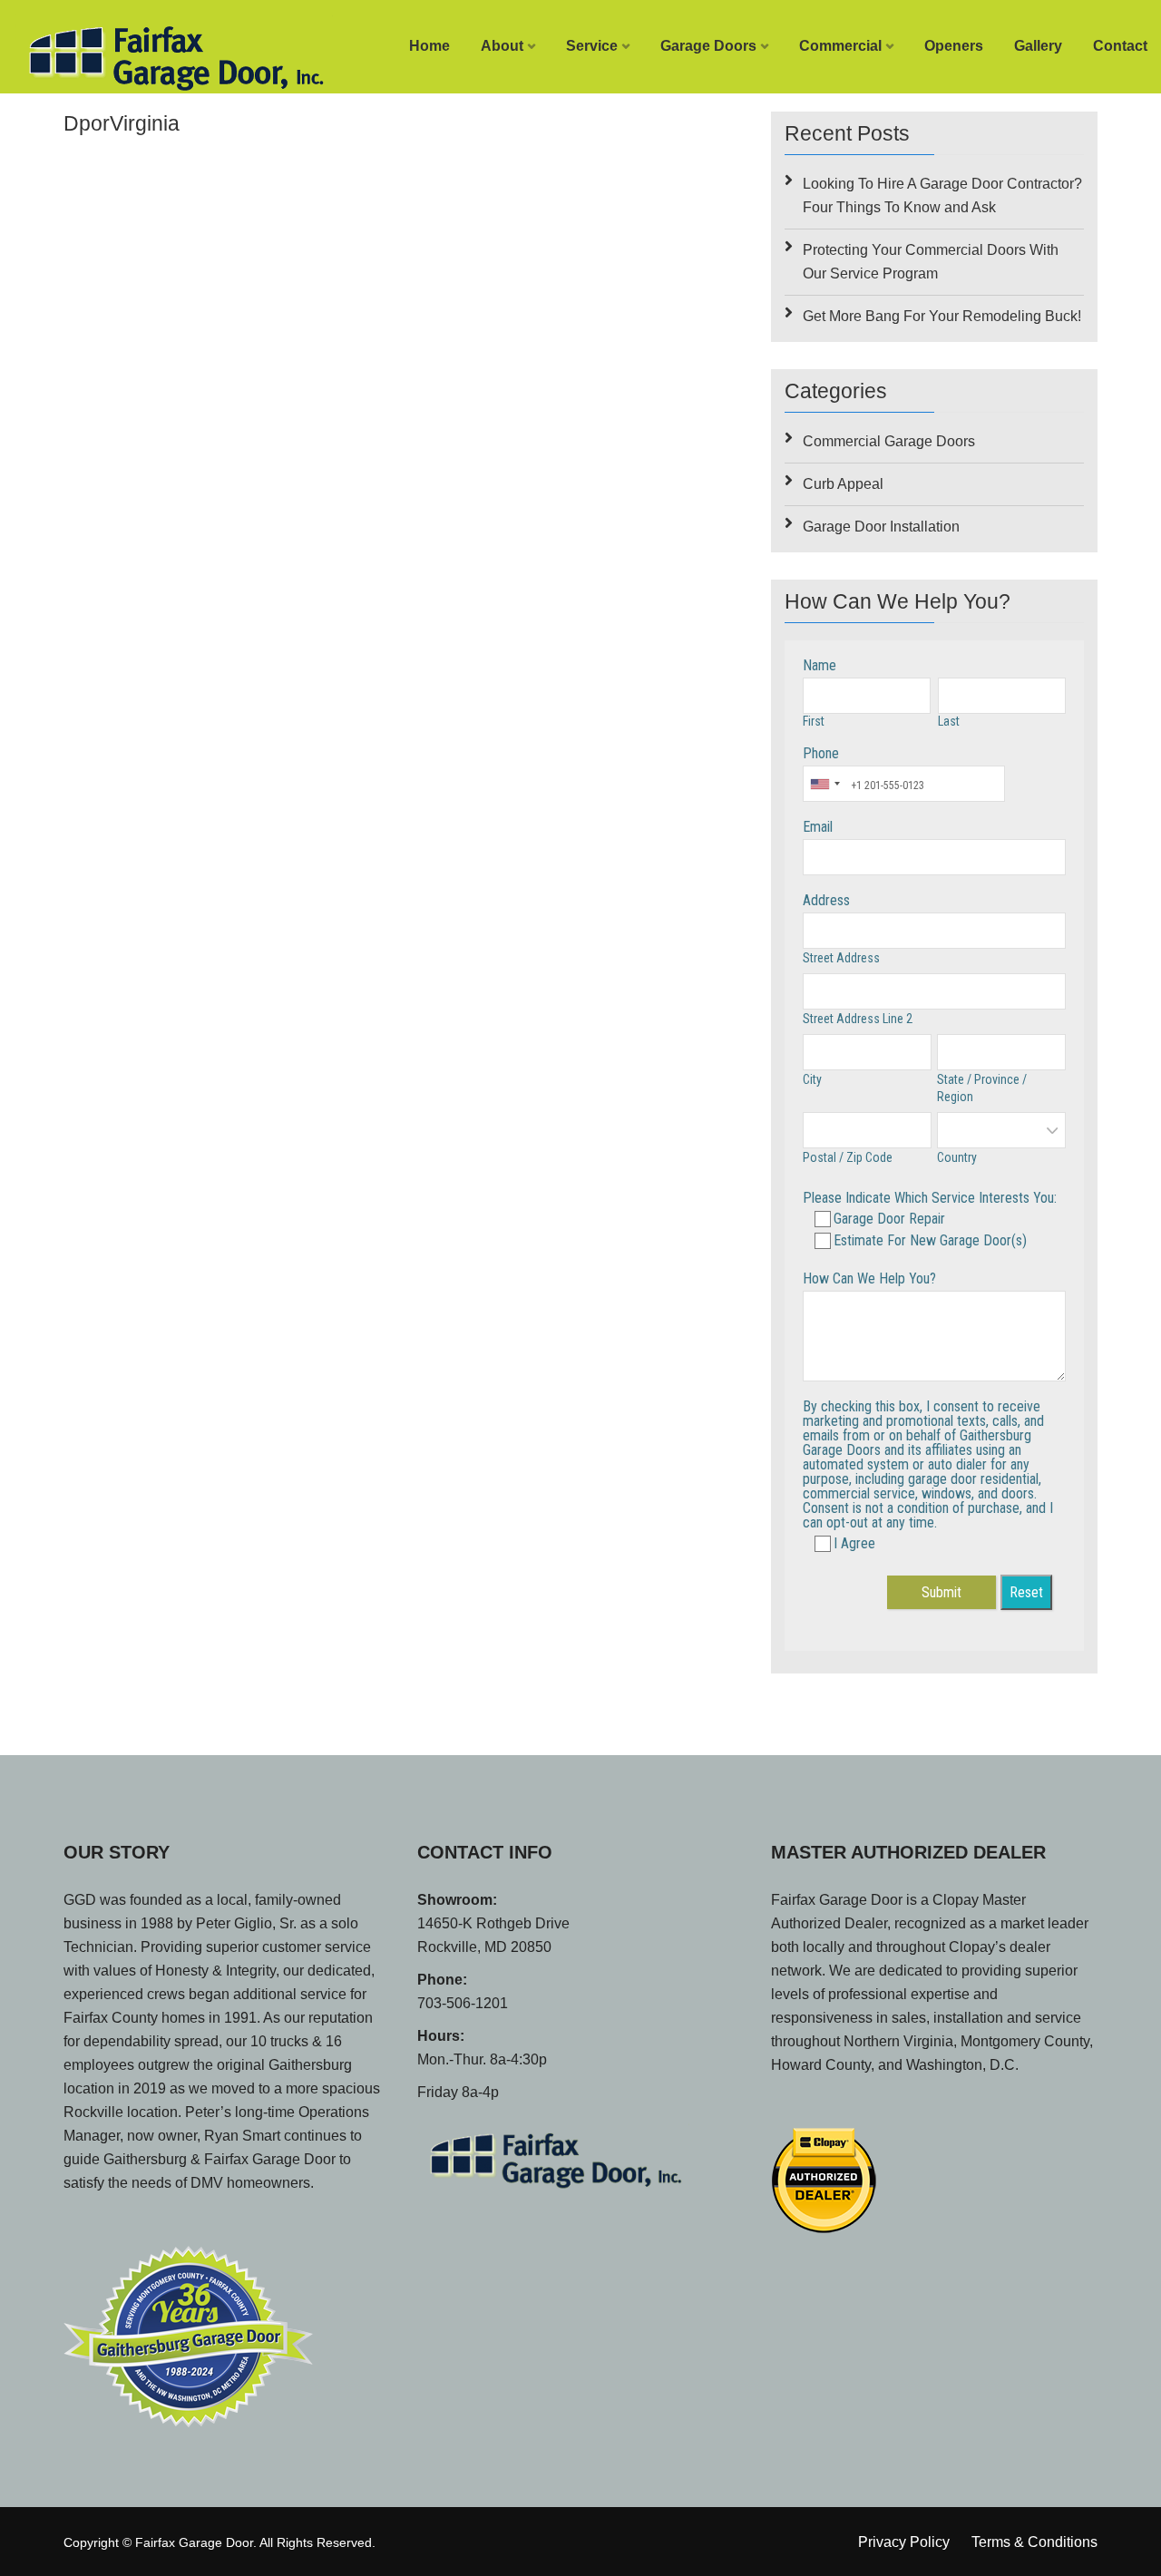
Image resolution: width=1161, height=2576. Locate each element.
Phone (821, 753)
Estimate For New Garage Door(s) (930, 1240)
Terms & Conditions (1034, 2542)
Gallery (1038, 46)
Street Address (841, 958)
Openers (954, 46)
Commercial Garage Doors (889, 441)
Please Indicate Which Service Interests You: (930, 1198)
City (812, 1079)
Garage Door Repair (889, 1219)
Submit (941, 1592)
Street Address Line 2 (858, 1019)
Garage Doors (708, 46)
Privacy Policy (904, 2542)
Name (820, 665)
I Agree (854, 1543)
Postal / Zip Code (848, 1157)
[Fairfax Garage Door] (145, 54)
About (502, 46)
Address (826, 900)
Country (957, 1157)
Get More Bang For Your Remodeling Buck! (942, 316)
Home (429, 46)
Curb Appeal (843, 484)
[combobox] (824, 784)
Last (949, 721)
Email (818, 827)
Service (592, 46)
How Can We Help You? (869, 1278)
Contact (1120, 46)
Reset (1026, 1592)
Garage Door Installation (881, 527)
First (814, 721)
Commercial (840, 46)
